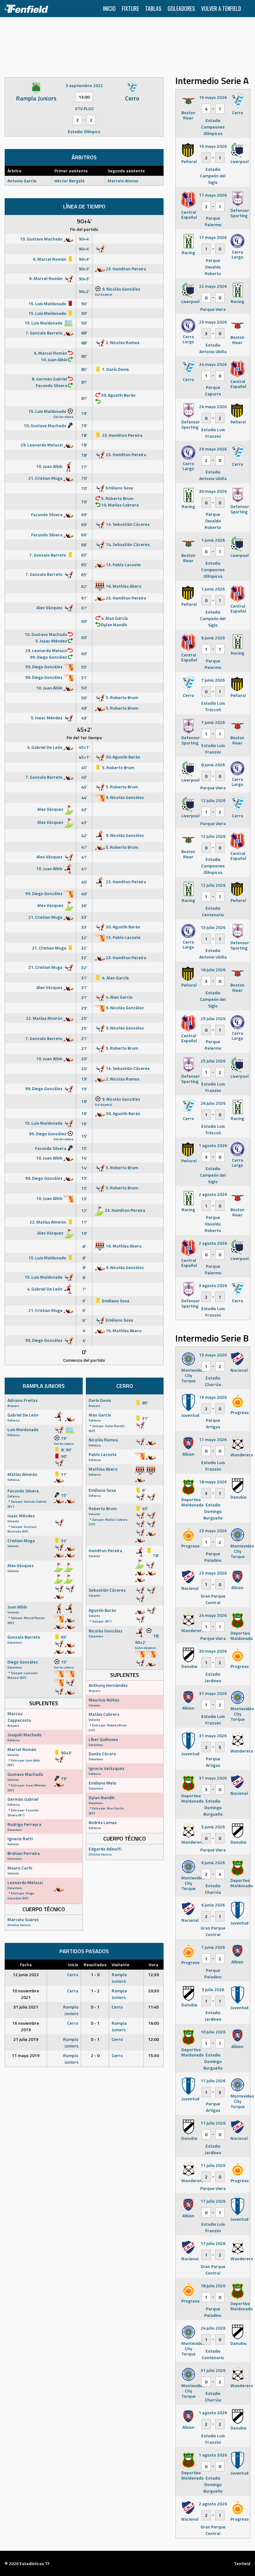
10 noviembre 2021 (26, 1994)
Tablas (153, 8)
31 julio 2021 (26, 2007)
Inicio (109, 8)
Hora (153, 1965)
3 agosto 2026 (213, 1285)
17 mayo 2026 (213, 195)
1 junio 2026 (213, 540)
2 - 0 (95, 2055)
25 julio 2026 (213, 1018)
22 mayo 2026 (213, 286)
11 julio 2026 (213, 2081)
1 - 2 (95, 1991)
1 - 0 (95, 1974)
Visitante (121, 1965)
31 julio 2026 (213, 2370)
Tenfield (242, 2563)
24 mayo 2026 (213, 364)
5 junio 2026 (213, 1827)
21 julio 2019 (26, 2039)
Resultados (95, 1965)
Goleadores (181, 8)
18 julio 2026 (213, 970)
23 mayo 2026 (213, 322)
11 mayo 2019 (26, 2055)
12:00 (153, 2039)
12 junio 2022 (26, 1974)
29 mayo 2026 (213, 449)
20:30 (153, 1991)
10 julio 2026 (213, 2032)
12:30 (153, 1974)
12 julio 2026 (213, 800)
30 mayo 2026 (213, 491)
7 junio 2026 (213, 680)
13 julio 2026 (213, 927)
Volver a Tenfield (221, 8)
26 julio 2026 (213, 1103)
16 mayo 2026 (213, 97)
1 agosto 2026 (213, 1145)
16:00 (153, 2023)
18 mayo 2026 (213, 1482)
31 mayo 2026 (213, 1693)
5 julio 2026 (213, 1989)
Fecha (26, 1965)
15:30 (153, 2055)
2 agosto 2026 (213, 1194)
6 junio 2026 (213, 638)
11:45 (153, 2007)
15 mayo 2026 (213, 1355)
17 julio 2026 (213, 2201)
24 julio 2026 (213, 2328)
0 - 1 (95, 2007)
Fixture (130, 8)
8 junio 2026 (213, 765)
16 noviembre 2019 (26, 2026)
